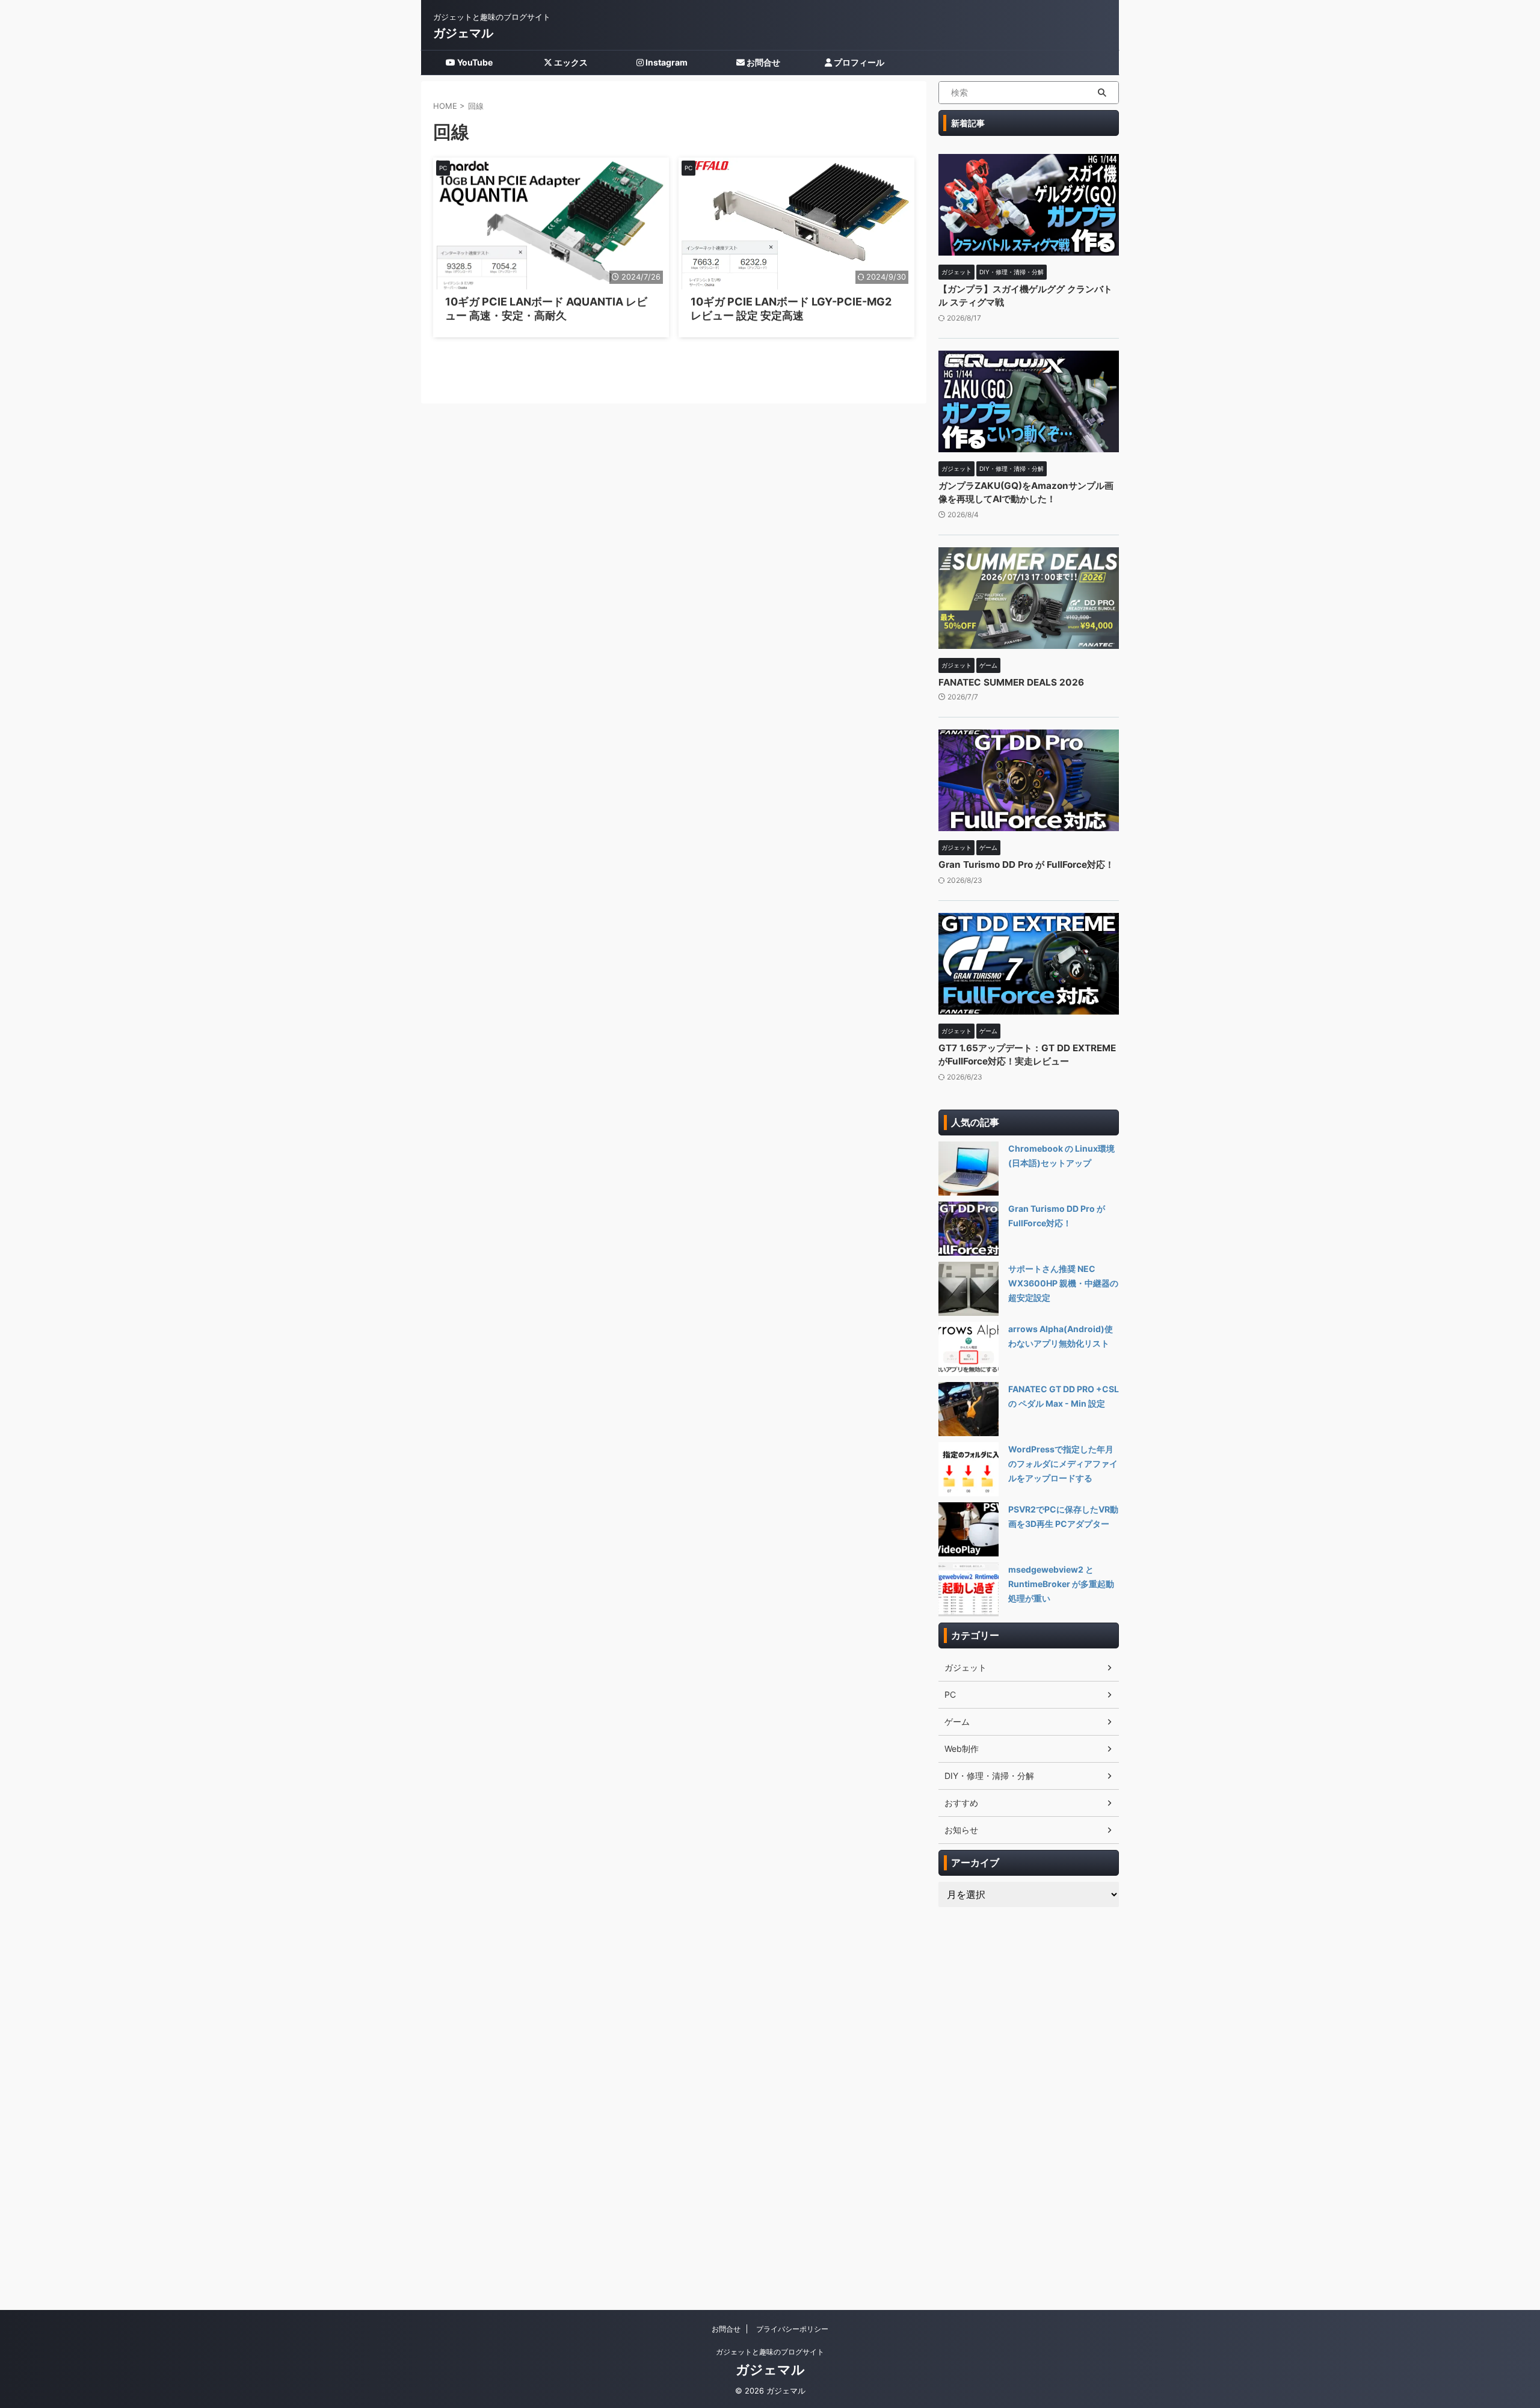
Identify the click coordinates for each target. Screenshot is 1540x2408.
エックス (570, 62)
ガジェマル (463, 33)
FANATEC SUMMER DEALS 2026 (1011, 682)
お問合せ (762, 62)
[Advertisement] (1029, 2099)
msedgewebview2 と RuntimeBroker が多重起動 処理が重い (1061, 1584)
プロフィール (858, 62)
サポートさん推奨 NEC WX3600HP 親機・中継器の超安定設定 (1063, 1283)
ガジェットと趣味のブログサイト (770, 2352)
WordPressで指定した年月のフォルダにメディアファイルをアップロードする (1063, 1464)
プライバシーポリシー (792, 2329)
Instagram (666, 62)
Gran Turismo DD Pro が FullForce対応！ (1026, 865)
